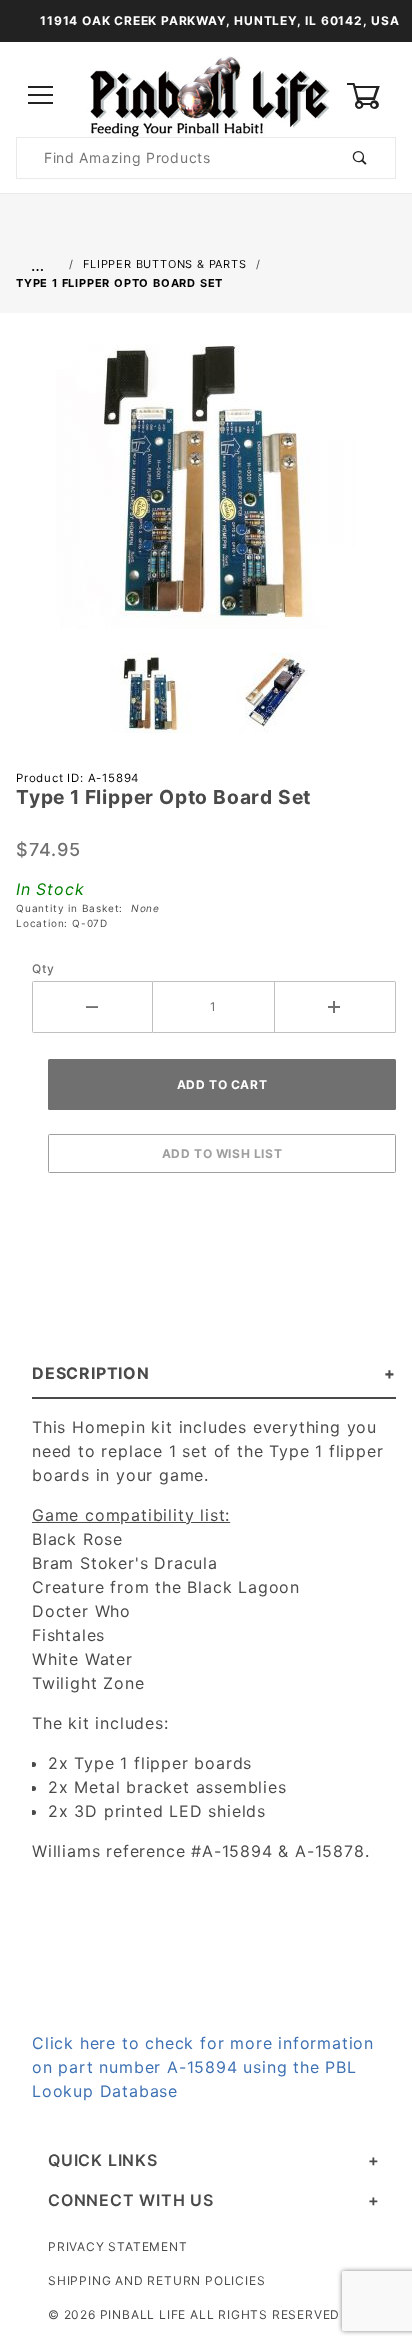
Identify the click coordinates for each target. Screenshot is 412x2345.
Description (91, 1373)
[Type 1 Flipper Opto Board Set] (206, 489)
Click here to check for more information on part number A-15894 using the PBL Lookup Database (203, 2067)
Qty (43, 968)
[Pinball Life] (206, 94)
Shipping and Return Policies (156, 2280)
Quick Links (103, 2160)
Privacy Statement (118, 2246)
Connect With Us (131, 2200)
